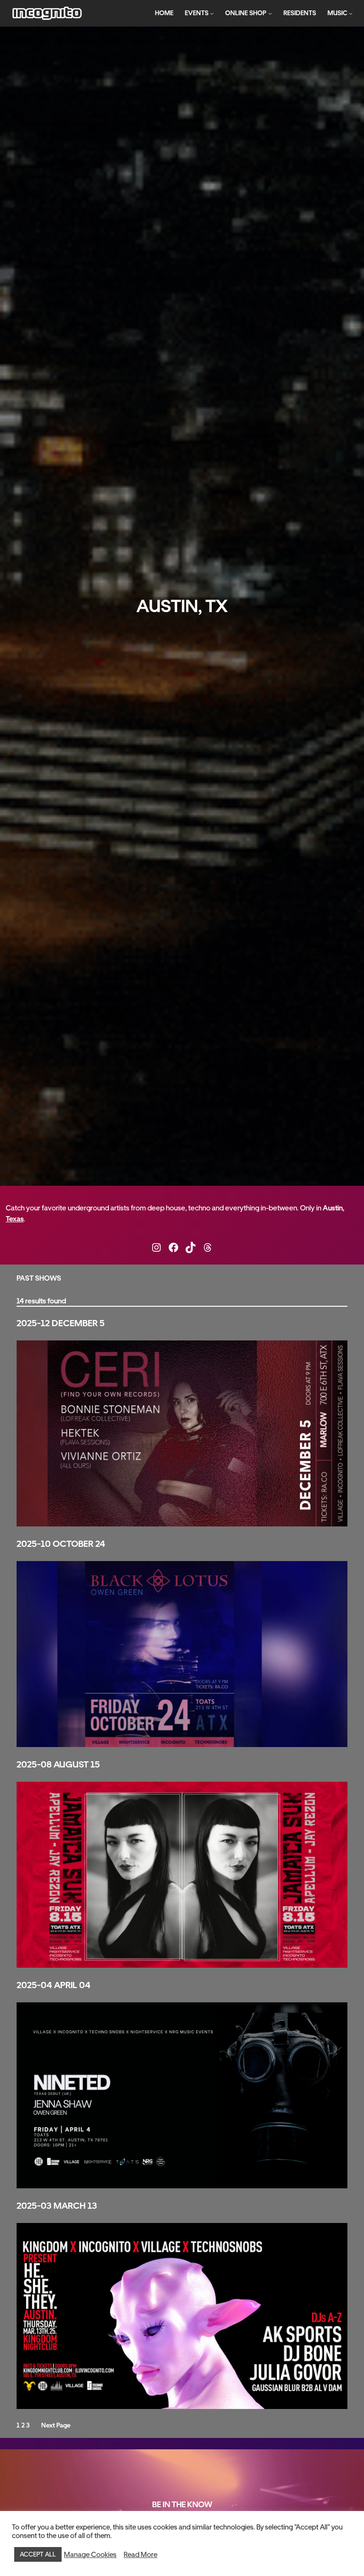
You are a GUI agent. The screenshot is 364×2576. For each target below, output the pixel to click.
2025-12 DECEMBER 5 (61, 1323)
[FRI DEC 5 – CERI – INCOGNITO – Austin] (182, 1433)
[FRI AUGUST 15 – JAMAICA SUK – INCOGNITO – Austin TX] (182, 1875)
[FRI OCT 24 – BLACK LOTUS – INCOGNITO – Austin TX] (182, 1654)
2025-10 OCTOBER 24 (61, 1544)
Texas (15, 1219)
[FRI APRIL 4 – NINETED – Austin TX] (182, 2095)
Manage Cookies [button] (90, 2555)
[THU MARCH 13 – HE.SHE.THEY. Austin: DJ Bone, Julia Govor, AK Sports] (182, 2316)
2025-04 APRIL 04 (54, 1985)
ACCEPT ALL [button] (38, 2554)
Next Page (56, 2425)
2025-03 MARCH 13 (57, 2206)
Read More (141, 2555)
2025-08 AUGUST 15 (58, 1765)
